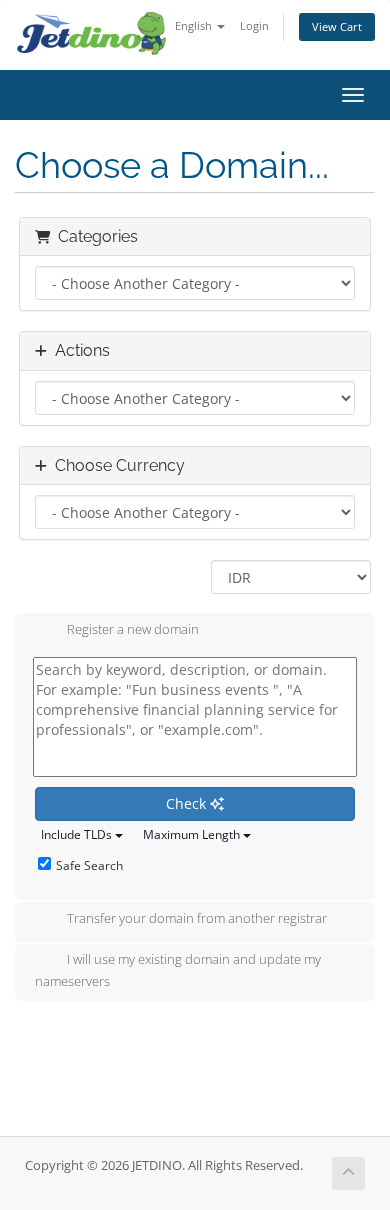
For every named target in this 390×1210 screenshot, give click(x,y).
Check (188, 803)
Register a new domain (133, 629)
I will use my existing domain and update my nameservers (178, 970)
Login (254, 25)
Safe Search (89, 865)
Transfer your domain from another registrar (197, 918)
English (195, 25)
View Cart (337, 26)
